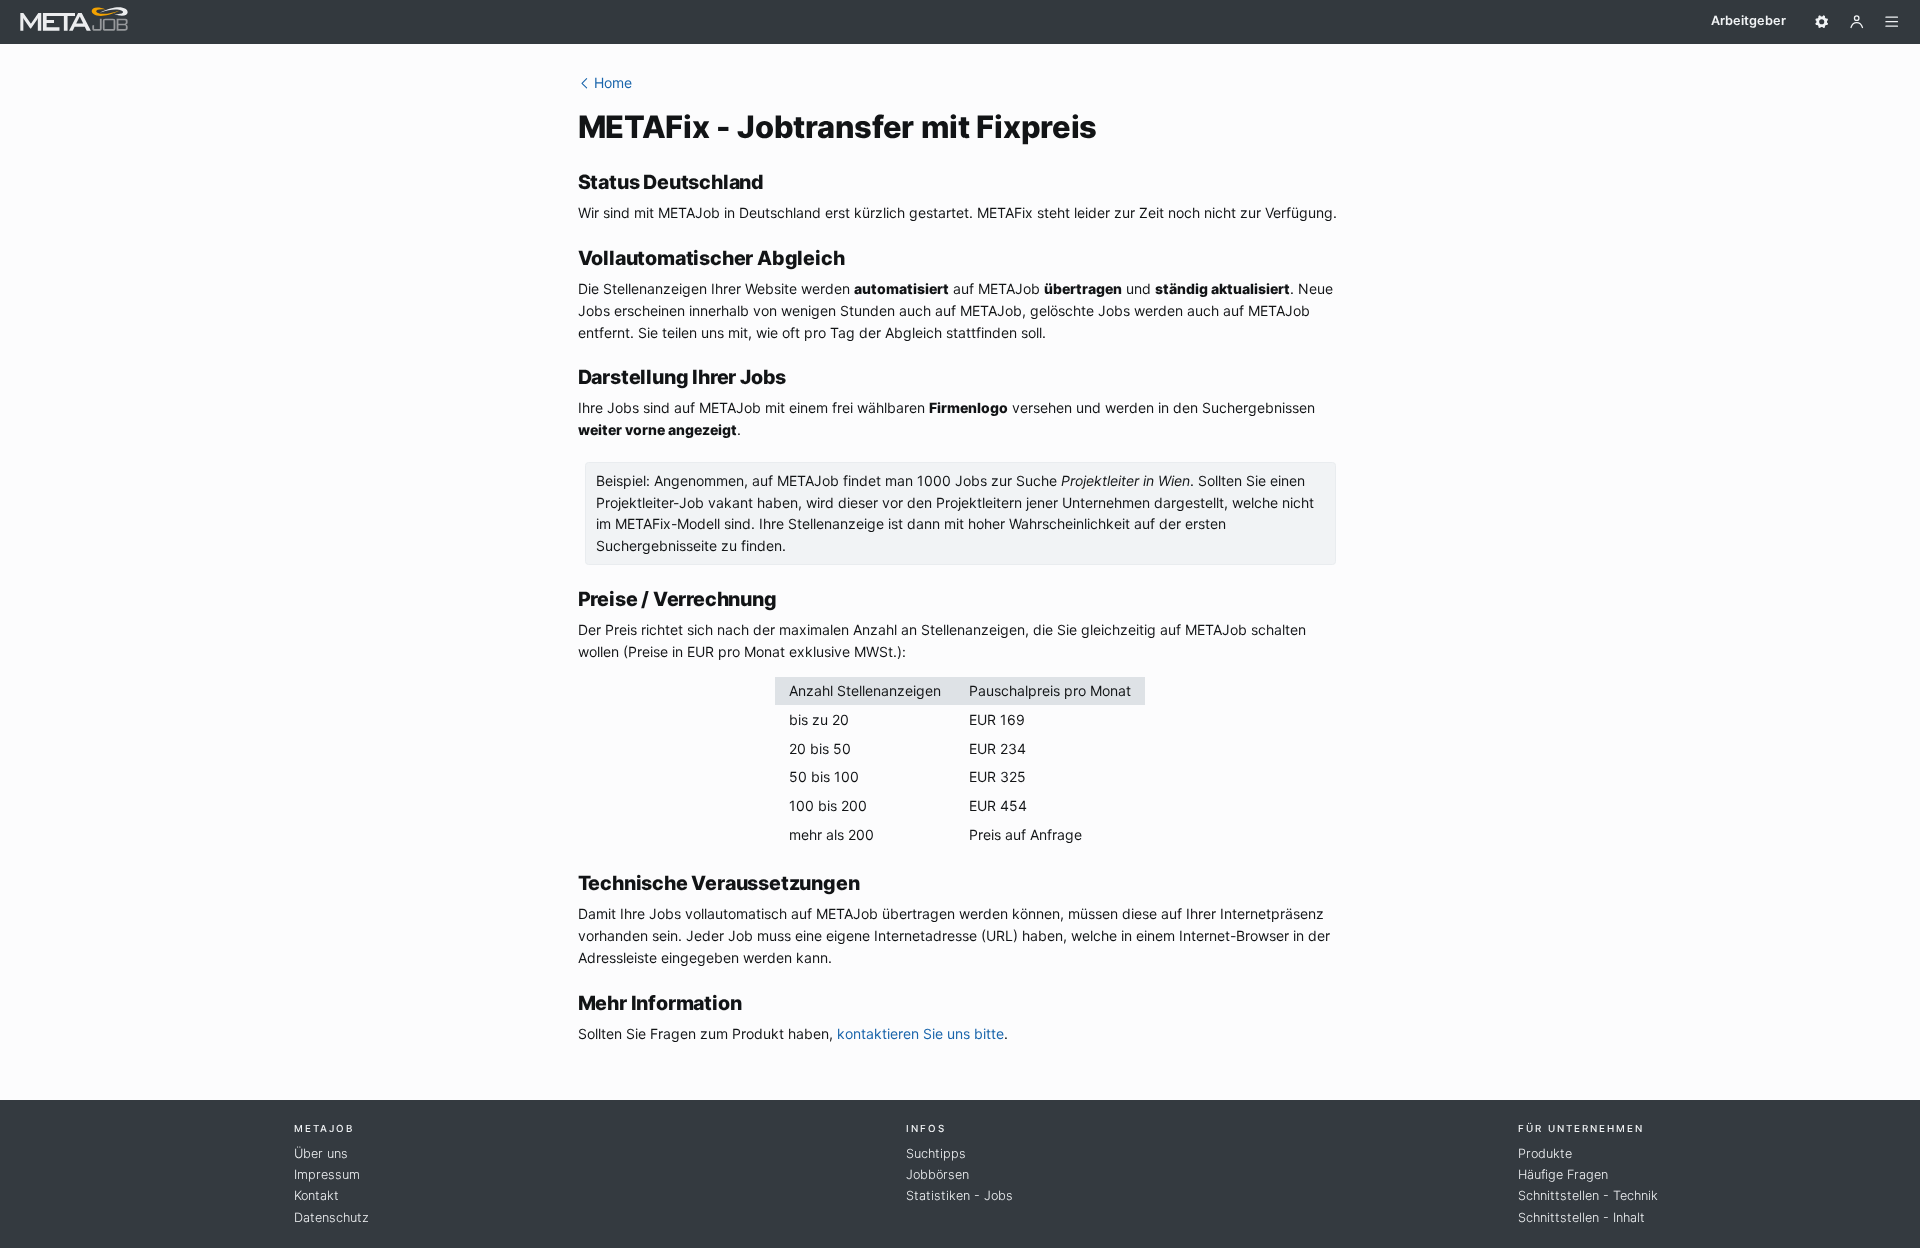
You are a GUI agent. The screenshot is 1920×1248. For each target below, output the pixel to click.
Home (611, 82)
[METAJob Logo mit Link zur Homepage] (74, 21)
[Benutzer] (1857, 22)
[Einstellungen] (1822, 22)
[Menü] (1892, 22)
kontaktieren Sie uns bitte (920, 1033)
